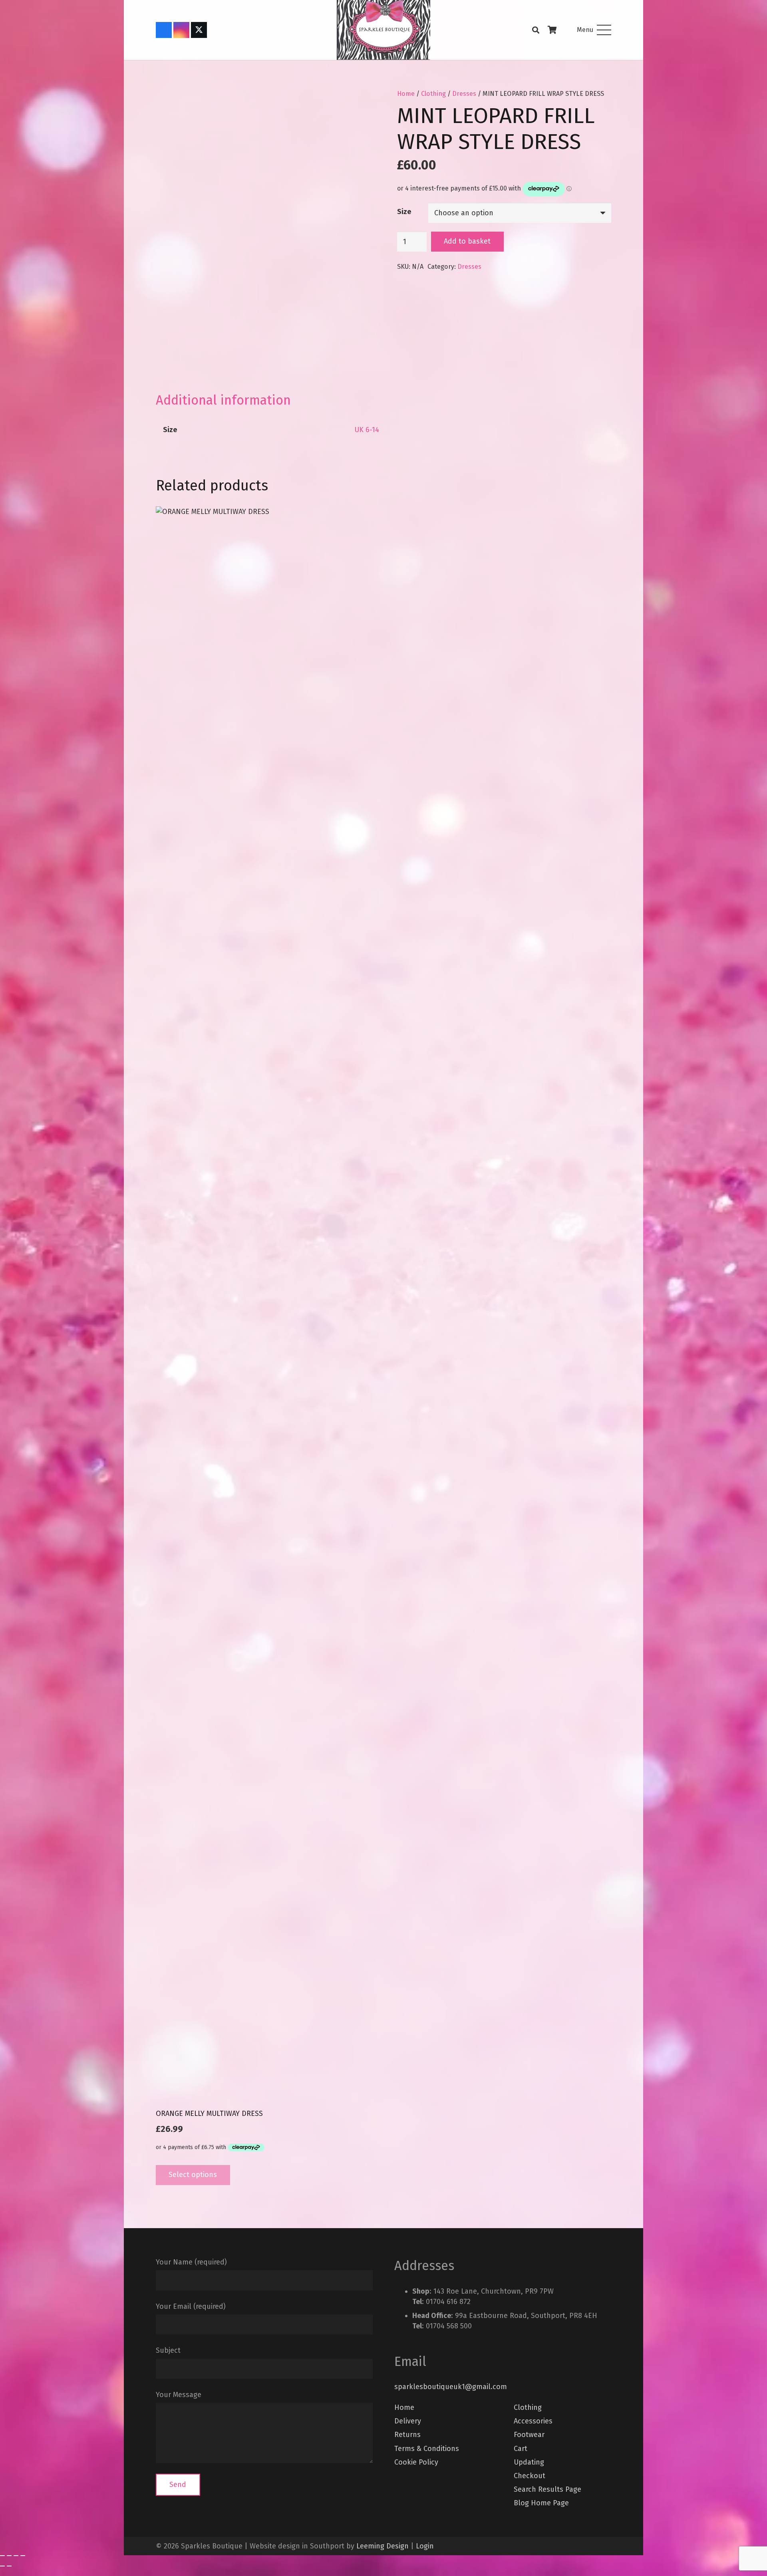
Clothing (433, 94)
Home (406, 94)
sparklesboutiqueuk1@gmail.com (451, 2387)
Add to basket (467, 241)
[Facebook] (164, 30)
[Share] (16, 2556)
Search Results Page (547, 2489)
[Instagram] (181, 30)
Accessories (533, 2421)
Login (425, 2546)
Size (404, 212)
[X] (199, 30)
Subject (168, 2350)
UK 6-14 (367, 430)
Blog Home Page (541, 2503)
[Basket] (552, 30)
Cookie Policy (416, 2462)
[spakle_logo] (383, 30)
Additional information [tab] (223, 400)
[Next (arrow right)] (9, 2566)
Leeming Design (383, 2546)
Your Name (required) (191, 2262)
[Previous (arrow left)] (2, 2566)
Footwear (529, 2435)
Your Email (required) (191, 2306)
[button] (536, 30)
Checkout (530, 2476)
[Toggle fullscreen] (9, 2556)
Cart (521, 2449)
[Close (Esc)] (23, 2556)
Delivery (408, 2421)
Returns (407, 2435)
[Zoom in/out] (2, 2556)
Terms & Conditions (427, 2449)
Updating (529, 2462)
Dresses (464, 94)
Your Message (179, 2395)
